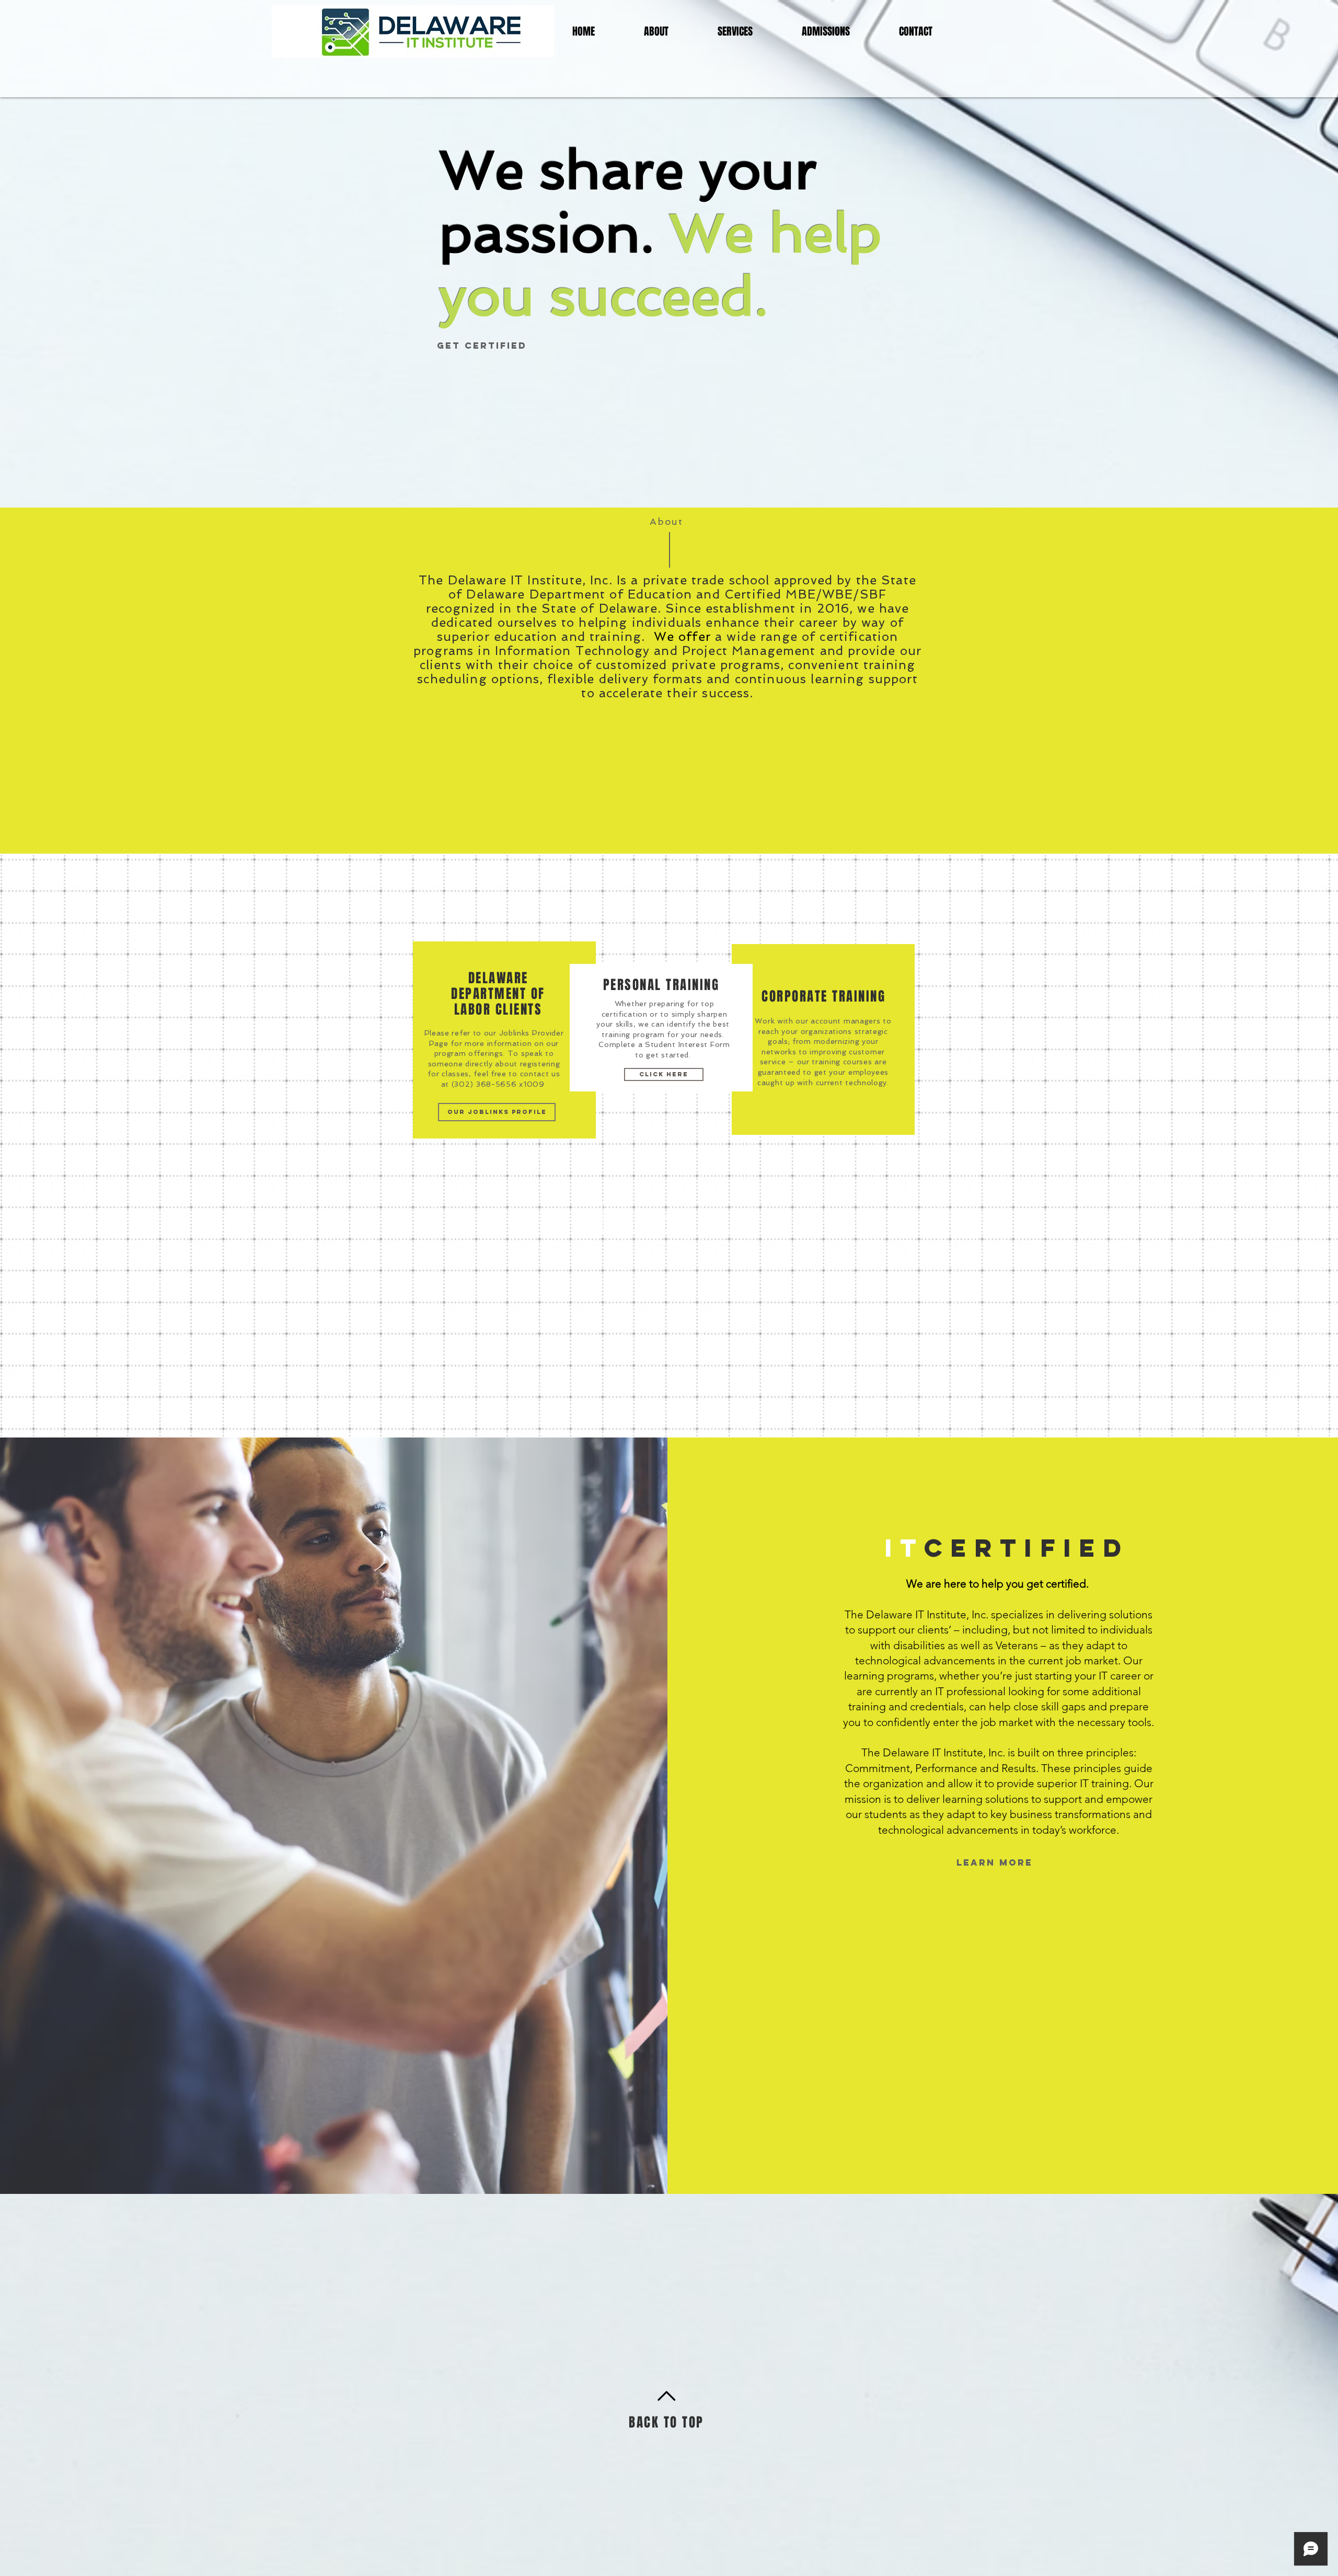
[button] (668, 1217)
